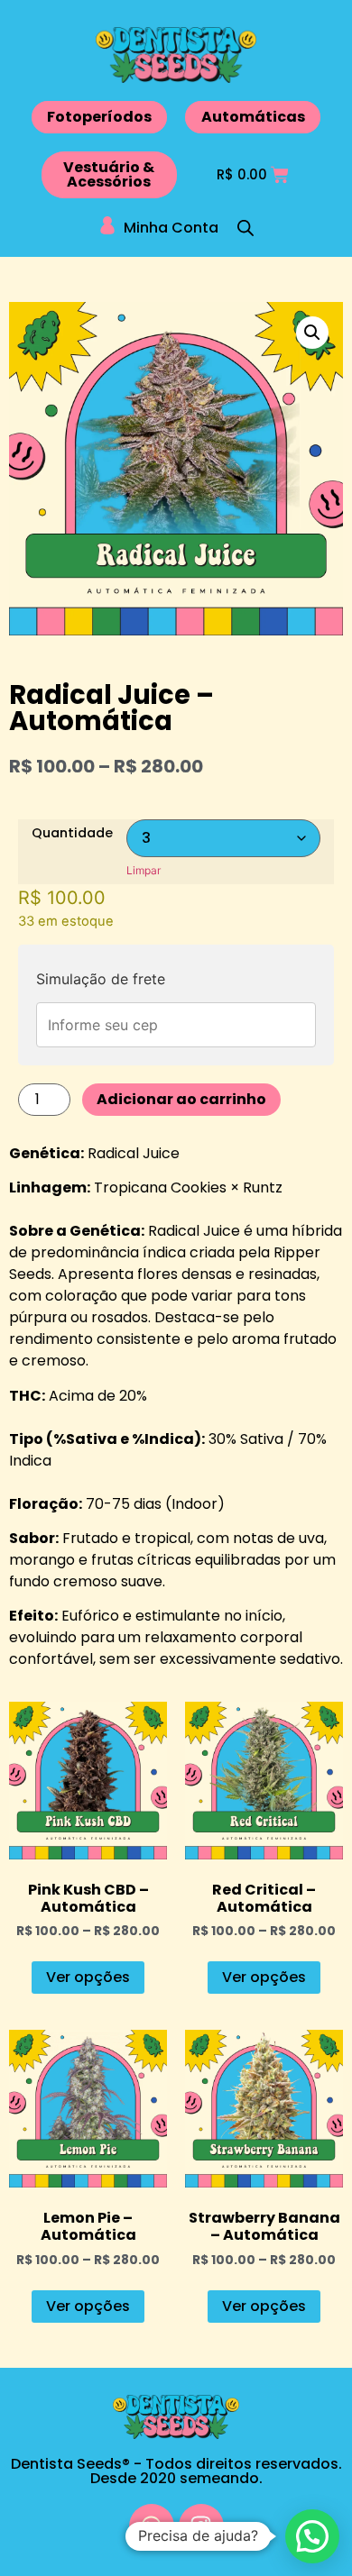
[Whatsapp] (152, 2526)
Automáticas (253, 117)
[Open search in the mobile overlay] (245, 228)
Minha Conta (171, 228)
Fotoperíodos (99, 117)
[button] (312, 333)
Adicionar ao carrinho (181, 1099)
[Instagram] (201, 2526)
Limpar (144, 870)
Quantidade (72, 833)
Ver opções (88, 1977)
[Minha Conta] (107, 225)
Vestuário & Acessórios (109, 174)
